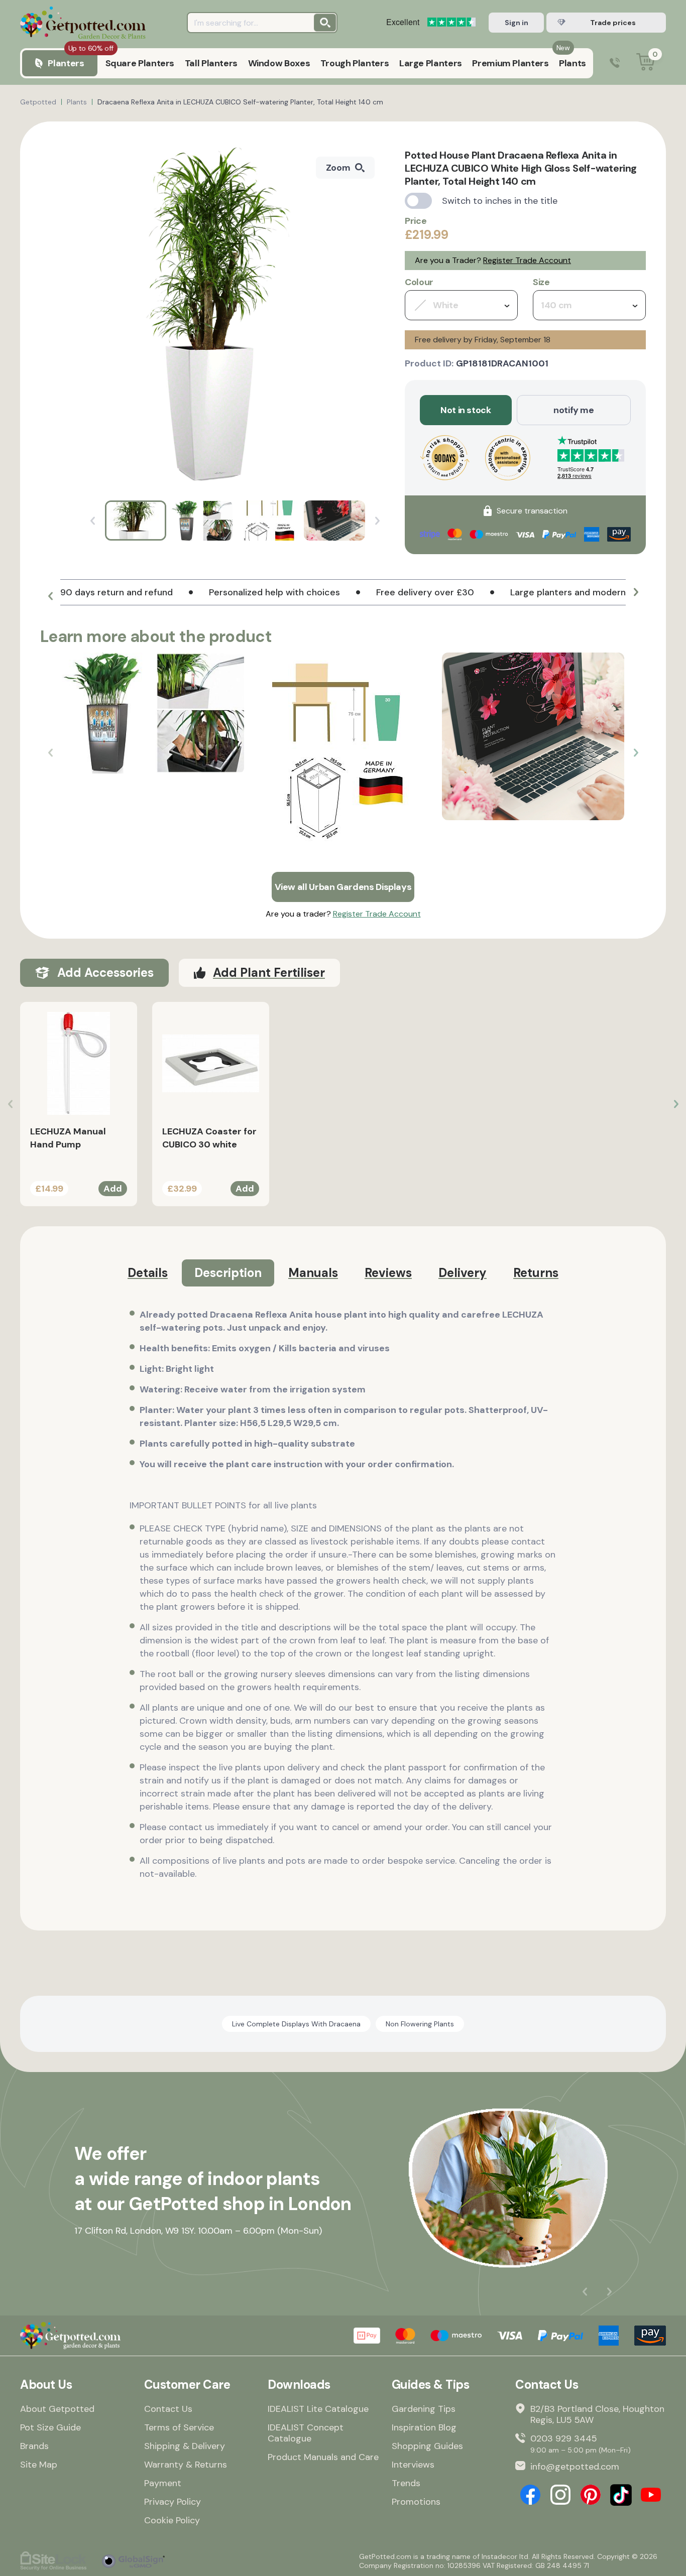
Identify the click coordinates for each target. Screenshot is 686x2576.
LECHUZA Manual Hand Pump (68, 1138)
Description (228, 1273)
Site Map (39, 2465)
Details (148, 1273)
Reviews (388, 1273)
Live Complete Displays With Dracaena (296, 2024)
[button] (50, 596)
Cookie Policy (172, 2520)
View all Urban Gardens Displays (343, 887)
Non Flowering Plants (420, 2024)
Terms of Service (179, 2427)
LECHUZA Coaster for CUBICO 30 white (209, 1138)
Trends (406, 2483)
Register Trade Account (527, 260)
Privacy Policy (173, 2502)
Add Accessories (105, 973)
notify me (574, 410)
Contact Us (168, 2409)
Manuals (313, 1273)
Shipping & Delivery (185, 2446)
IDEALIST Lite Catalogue (318, 2409)
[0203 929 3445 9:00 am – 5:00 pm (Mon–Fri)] (615, 63)
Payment (163, 2483)
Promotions (416, 2502)
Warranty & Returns (186, 2465)
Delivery (463, 1273)
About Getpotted (57, 2409)
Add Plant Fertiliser (269, 973)
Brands (34, 2446)
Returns (536, 1273)
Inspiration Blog (424, 2427)
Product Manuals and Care (323, 2457)
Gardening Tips (424, 2409)
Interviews (413, 2465)
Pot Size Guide (50, 2427)
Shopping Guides (427, 2446)
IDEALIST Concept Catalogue (306, 2433)
